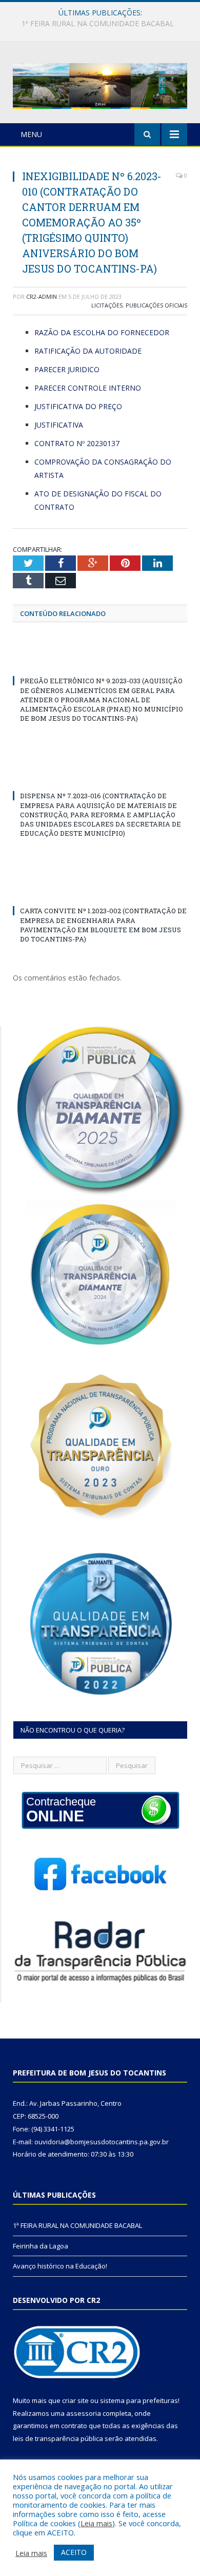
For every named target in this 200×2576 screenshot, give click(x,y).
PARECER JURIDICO (67, 369)
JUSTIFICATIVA (59, 425)
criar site (75, 2400)
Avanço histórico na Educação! (60, 2266)
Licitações (107, 305)
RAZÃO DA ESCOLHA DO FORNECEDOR (102, 332)
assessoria (84, 2413)
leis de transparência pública (58, 2438)
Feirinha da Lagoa (97, 24)
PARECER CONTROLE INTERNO (88, 388)
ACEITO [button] (74, 2552)
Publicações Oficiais (156, 305)
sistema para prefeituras (139, 2400)
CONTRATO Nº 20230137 (77, 443)
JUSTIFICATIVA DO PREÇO (78, 406)
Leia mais (96, 2523)
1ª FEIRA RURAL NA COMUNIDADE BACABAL (77, 2225)
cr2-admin (42, 296)
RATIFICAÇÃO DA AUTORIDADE (88, 351)
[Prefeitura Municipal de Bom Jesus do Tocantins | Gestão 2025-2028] (100, 84)
